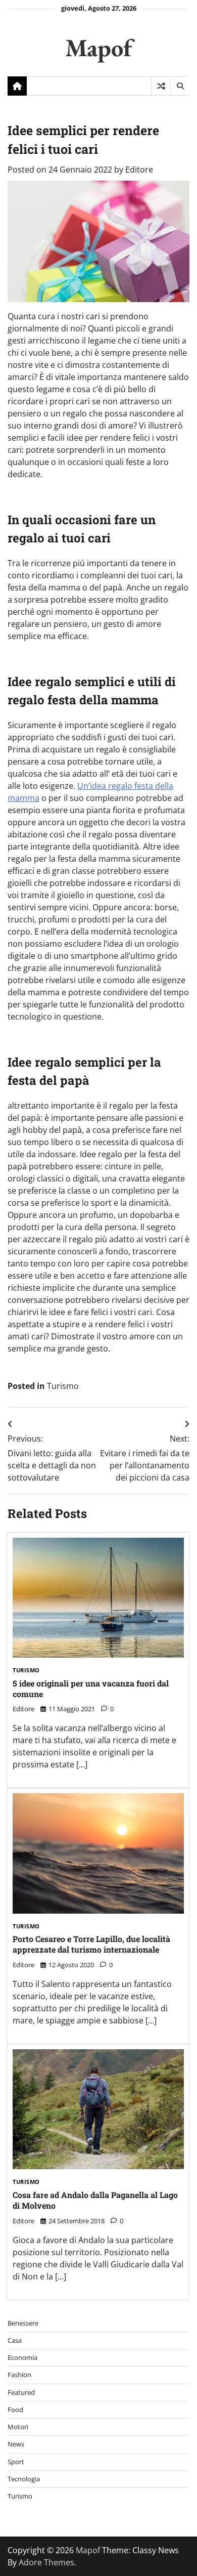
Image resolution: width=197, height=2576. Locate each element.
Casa (15, 2340)
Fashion (19, 2375)
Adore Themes (46, 2562)
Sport (16, 2462)
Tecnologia (24, 2479)
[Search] (180, 86)
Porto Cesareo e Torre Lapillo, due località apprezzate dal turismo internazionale (91, 1944)
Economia (22, 2357)
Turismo (63, 1386)
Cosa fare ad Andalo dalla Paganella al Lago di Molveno (95, 2200)
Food (15, 2410)
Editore (139, 170)
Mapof (98, 47)
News (16, 2444)
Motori (18, 2427)
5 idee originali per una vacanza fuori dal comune (91, 1688)
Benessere (23, 2323)
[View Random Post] (161, 86)
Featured (21, 2392)
